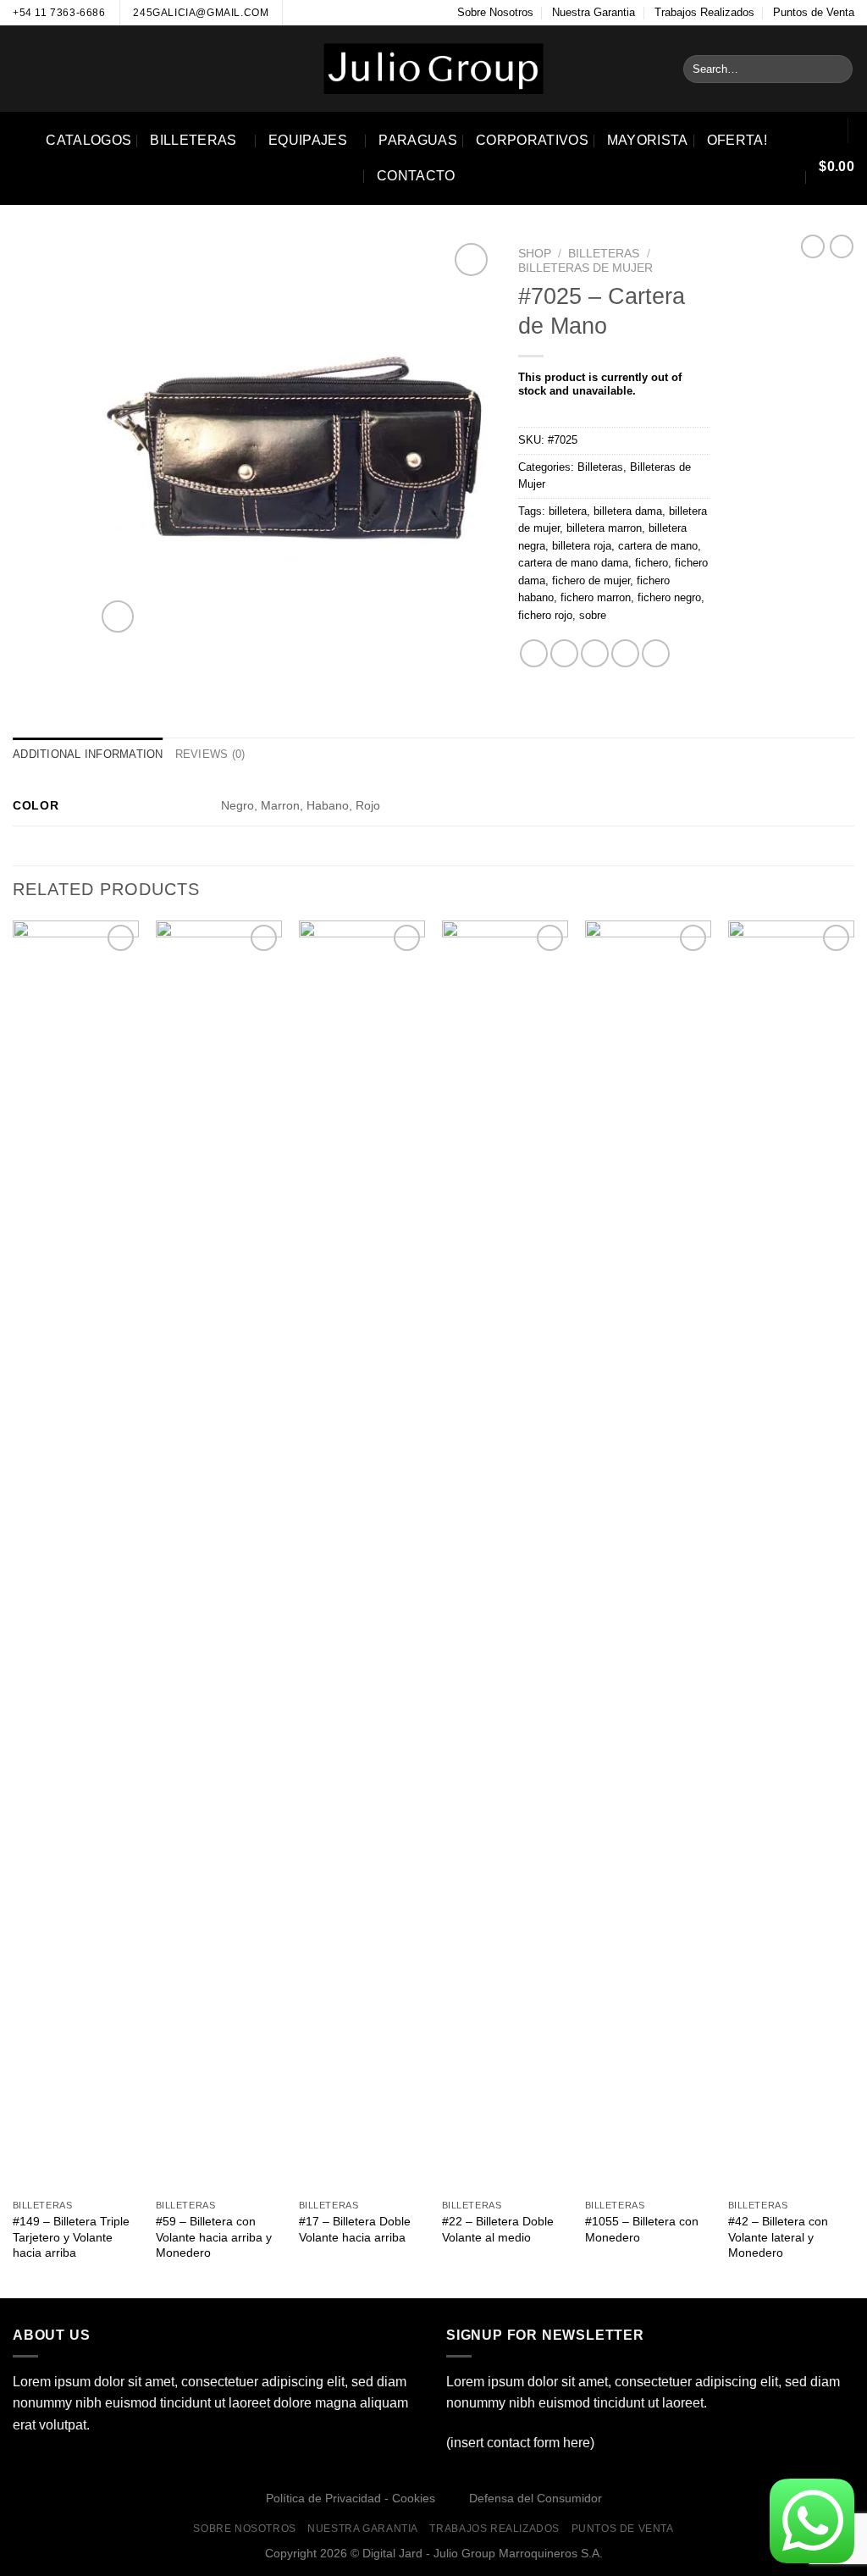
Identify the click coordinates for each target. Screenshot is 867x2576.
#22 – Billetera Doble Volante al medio (498, 2229)
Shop (535, 254)
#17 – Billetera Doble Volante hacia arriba (355, 2229)
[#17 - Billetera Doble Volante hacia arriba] (362, 1556)
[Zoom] (118, 617)
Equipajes (308, 140)
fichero (652, 563)
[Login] (823, 130)
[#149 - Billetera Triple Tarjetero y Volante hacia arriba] (76, 1556)
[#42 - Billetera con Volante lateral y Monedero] (791, 1556)
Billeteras (193, 140)
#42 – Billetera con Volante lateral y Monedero (778, 2237)
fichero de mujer (591, 580)
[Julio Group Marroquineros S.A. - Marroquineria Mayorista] (433, 69)
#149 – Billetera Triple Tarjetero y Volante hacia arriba (71, 2237)
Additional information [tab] (88, 754)
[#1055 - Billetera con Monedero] (648, 1556)
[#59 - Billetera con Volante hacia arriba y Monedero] (219, 1556)
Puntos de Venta (814, 12)
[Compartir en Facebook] (534, 653)
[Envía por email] (595, 653)
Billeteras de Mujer (585, 268)
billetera (568, 511)
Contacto (416, 176)
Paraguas (418, 140)
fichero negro (669, 597)
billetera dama (628, 511)
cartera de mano (658, 546)
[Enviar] (837, 69)
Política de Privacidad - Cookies (351, 2498)
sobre (593, 615)
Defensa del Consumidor (536, 2498)
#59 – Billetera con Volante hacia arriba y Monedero (214, 2237)
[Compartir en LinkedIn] (656, 653)
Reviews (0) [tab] (210, 754)
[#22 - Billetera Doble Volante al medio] (505, 1556)
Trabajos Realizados (704, 12)
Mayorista (648, 140)
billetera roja (582, 546)
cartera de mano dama (573, 563)
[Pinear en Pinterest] (625, 653)
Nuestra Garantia (594, 12)
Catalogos (88, 140)
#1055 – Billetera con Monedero (642, 2229)
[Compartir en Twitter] (564, 653)
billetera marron (604, 528)
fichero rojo (545, 615)
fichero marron (596, 597)
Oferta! (737, 140)
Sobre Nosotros (495, 12)
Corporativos (532, 140)
